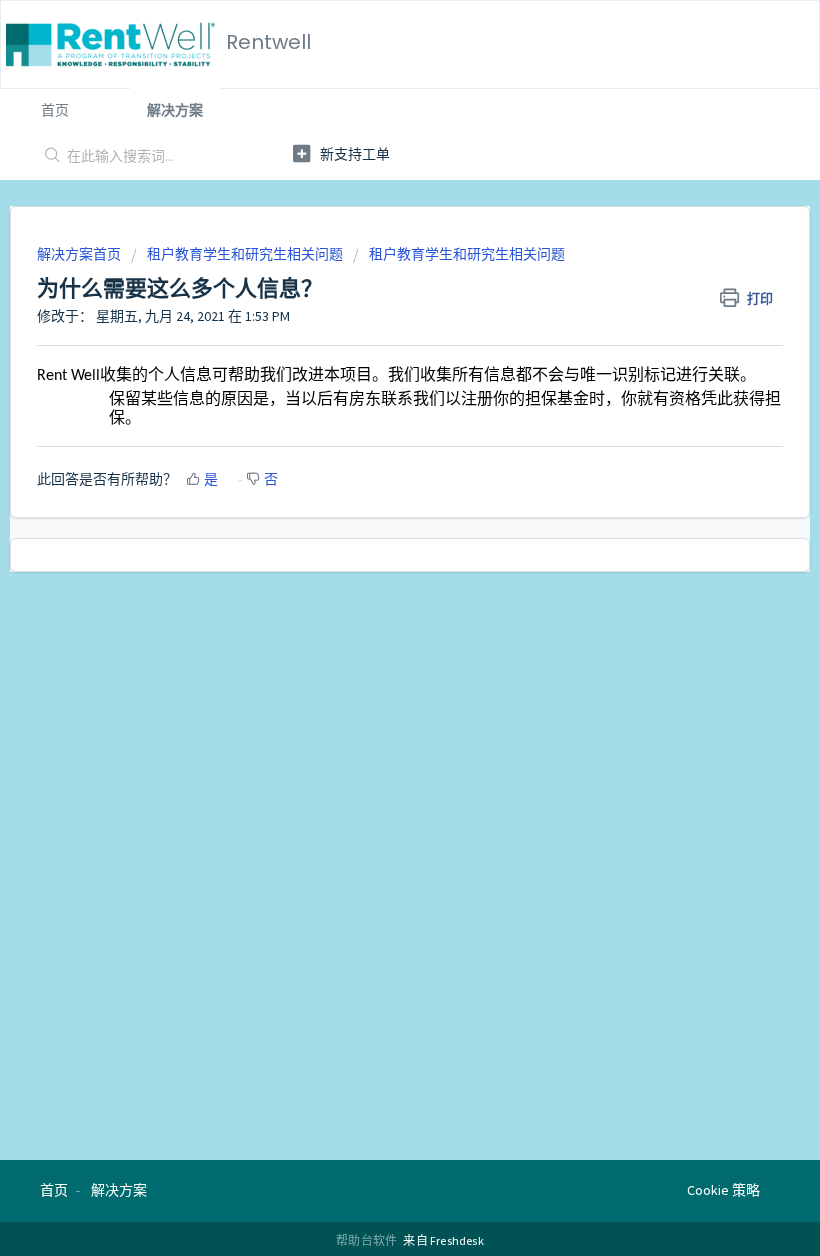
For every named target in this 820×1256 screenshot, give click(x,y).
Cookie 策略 (723, 1190)
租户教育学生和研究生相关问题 (245, 254)
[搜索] (48, 157)
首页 (55, 110)
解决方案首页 (80, 254)
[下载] (373, 618)
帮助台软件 (367, 1240)
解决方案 (175, 110)
